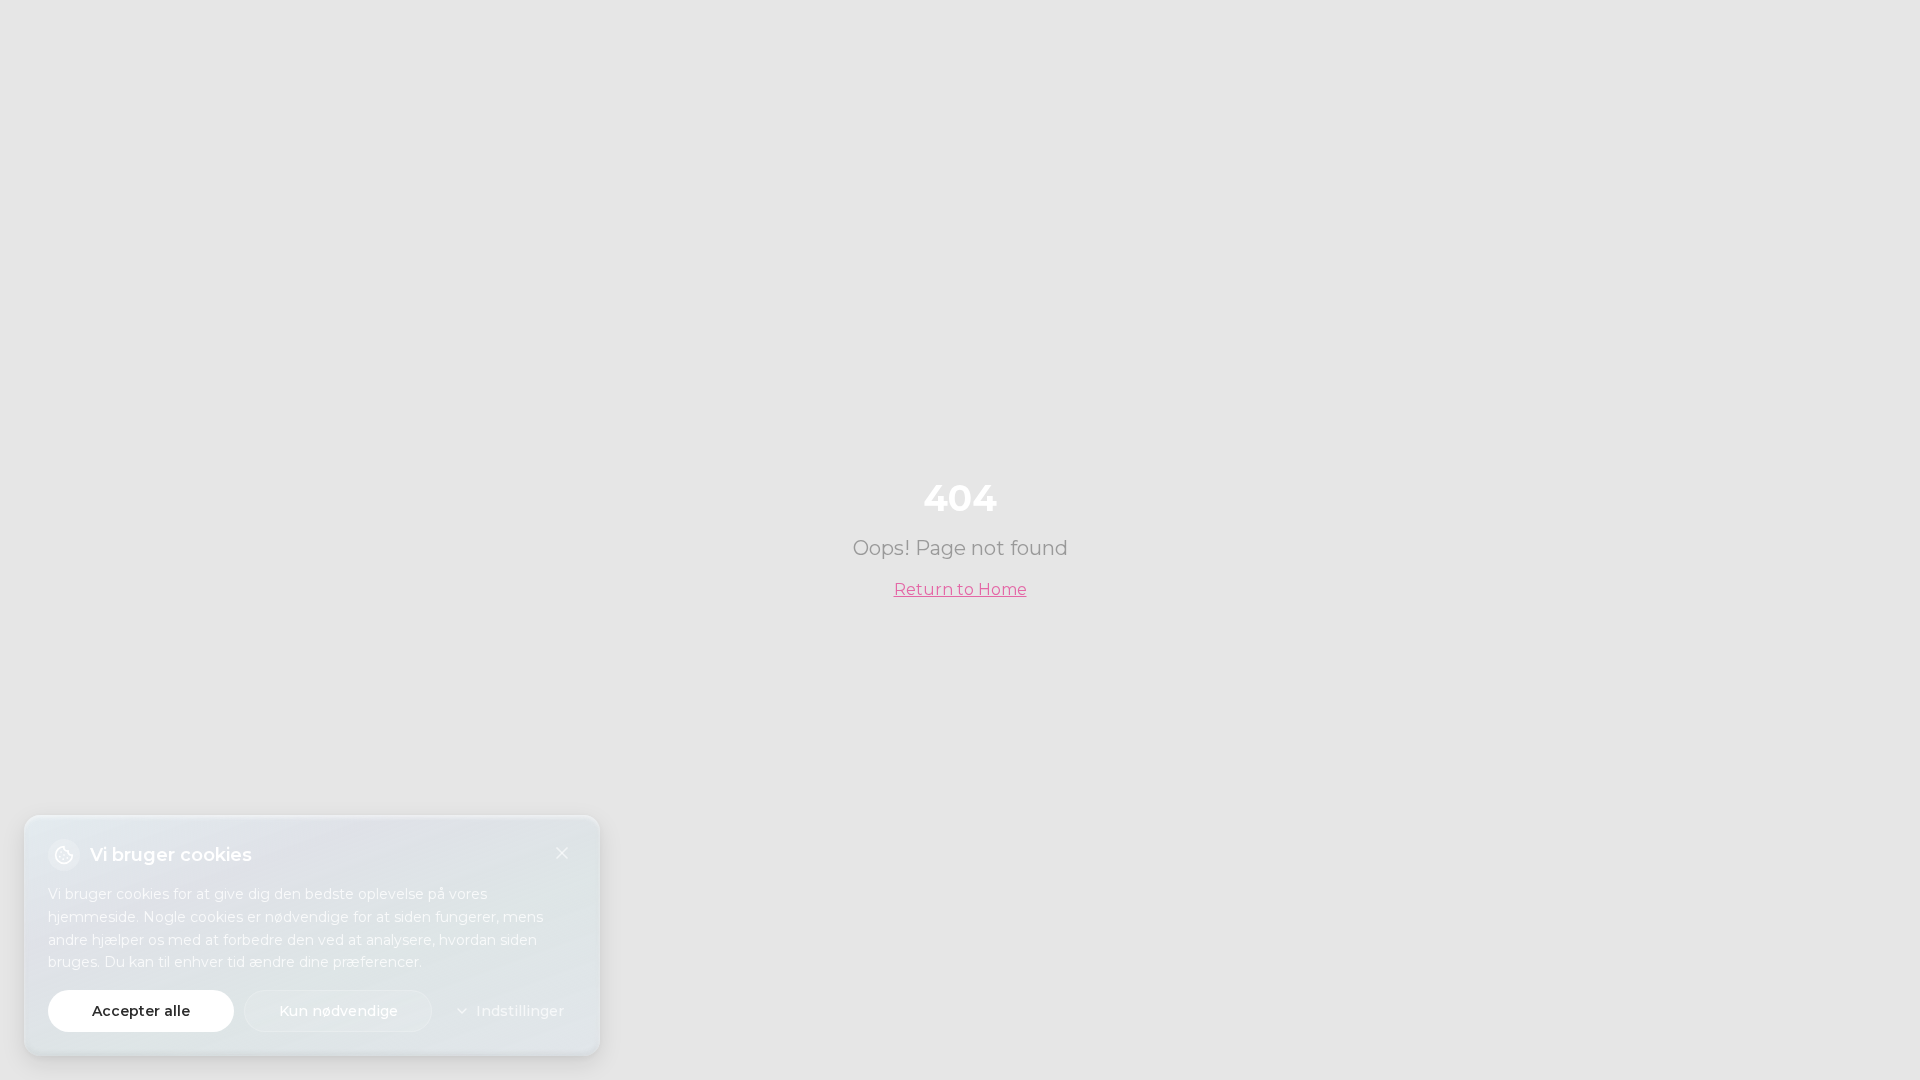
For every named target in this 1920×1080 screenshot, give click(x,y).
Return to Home (960, 589)
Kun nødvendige (338, 1011)
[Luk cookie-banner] (562, 853)
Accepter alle (141, 1011)
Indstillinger (520, 1011)
